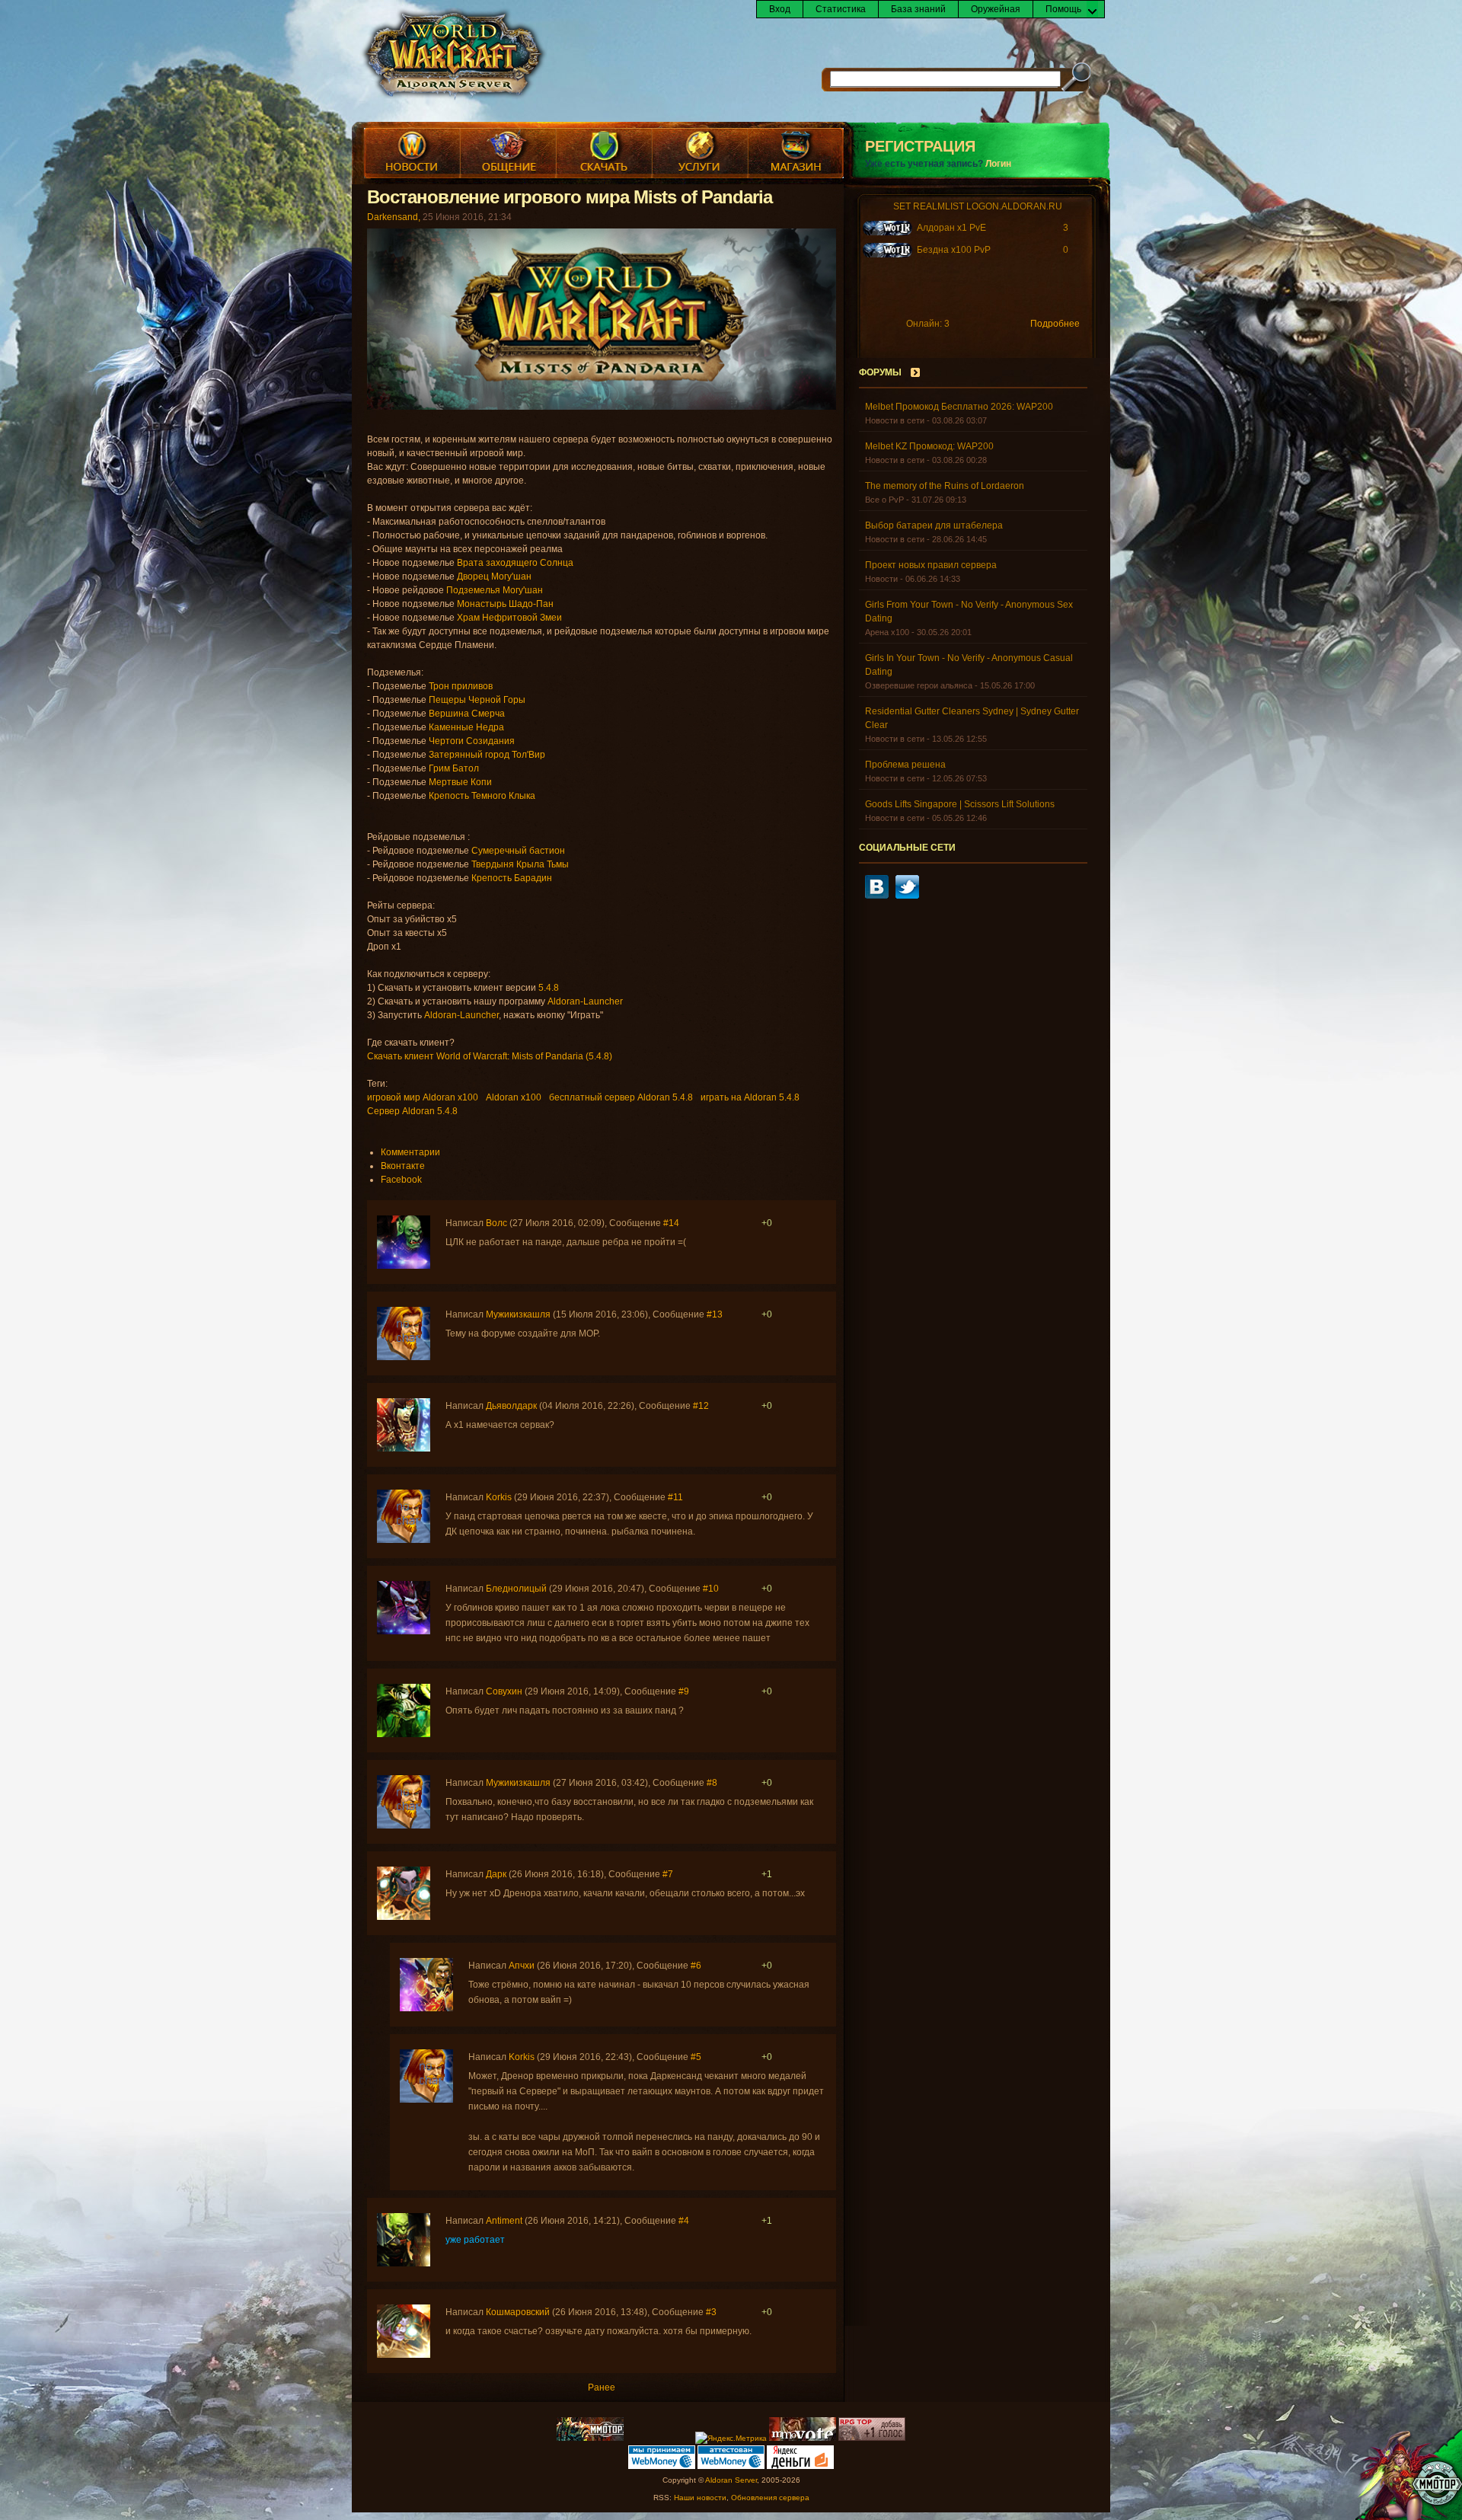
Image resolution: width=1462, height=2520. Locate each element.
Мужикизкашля (518, 1314)
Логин (998, 164)
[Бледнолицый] (404, 1631)
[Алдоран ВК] (877, 896)
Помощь (1063, 9)
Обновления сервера (770, 2498)
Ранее (602, 2387)
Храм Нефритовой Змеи (509, 618)
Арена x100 (887, 632)
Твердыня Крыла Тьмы (520, 864)
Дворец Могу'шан (494, 577)
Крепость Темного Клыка (482, 796)
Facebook (401, 1180)
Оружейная (996, 9)
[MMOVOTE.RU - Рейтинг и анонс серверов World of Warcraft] (803, 2438)
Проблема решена (905, 765)
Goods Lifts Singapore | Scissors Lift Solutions (960, 804)
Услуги (700, 153)
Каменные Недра (466, 727)
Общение (508, 153)
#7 (668, 1874)
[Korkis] (404, 1540)
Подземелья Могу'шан (495, 590)
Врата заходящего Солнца (515, 563)
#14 (671, 1223)
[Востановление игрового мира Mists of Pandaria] (602, 407)
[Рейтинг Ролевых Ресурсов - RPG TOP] (872, 2438)
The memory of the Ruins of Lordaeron (945, 486)
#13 (715, 1314)
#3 (711, 2312)
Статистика (841, 9)
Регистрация (920, 146)
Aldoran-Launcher (585, 1001)
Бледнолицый (516, 1589)
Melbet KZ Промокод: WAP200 (929, 446)
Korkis (499, 1497)
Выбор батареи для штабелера (934, 525)
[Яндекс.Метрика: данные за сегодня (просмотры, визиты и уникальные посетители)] (731, 2439)
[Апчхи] (426, 2008)
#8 (712, 1783)
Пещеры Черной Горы (477, 700)
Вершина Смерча (467, 714)
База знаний (918, 9)
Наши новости (700, 2498)
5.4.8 (549, 988)
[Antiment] (404, 2263)
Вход (780, 9)
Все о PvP (884, 500)
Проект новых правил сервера (931, 565)
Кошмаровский (518, 2312)
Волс (496, 1223)
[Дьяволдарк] (404, 1448)
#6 (696, 1966)
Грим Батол (454, 768)
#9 (684, 1691)
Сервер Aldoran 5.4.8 (412, 1111)
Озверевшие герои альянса (919, 685)
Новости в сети (895, 420)
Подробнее (1055, 324)
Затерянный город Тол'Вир (487, 755)
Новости (412, 153)
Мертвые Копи (460, 782)
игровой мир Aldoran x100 (423, 1097)
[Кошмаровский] (404, 2355)
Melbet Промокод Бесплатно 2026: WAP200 (959, 407)
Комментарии (410, 1152)
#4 (684, 2221)
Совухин (504, 1691)
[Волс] (404, 1266)
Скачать (604, 153)
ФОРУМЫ (880, 372)
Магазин (796, 153)
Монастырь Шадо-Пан (505, 604)
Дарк (496, 1874)
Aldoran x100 (514, 1097)
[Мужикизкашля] (404, 1357)
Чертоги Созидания (472, 741)
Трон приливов (461, 686)
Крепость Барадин (513, 878)
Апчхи (522, 1966)
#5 (696, 2057)
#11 (675, 1497)
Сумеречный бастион (518, 851)
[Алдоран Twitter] (907, 896)
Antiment (504, 2221)
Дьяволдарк (511, 1406)
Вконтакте (403, 1166)
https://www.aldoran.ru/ (453, 55)
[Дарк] (404, 1917)
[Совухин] (404, 1734)
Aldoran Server (731, 2480)
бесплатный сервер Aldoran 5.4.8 (621, 1097)
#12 (701, 1406)
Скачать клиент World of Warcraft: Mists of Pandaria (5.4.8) (490, 1056)
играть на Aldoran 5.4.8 (750, 1097)
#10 (711, 1589)
